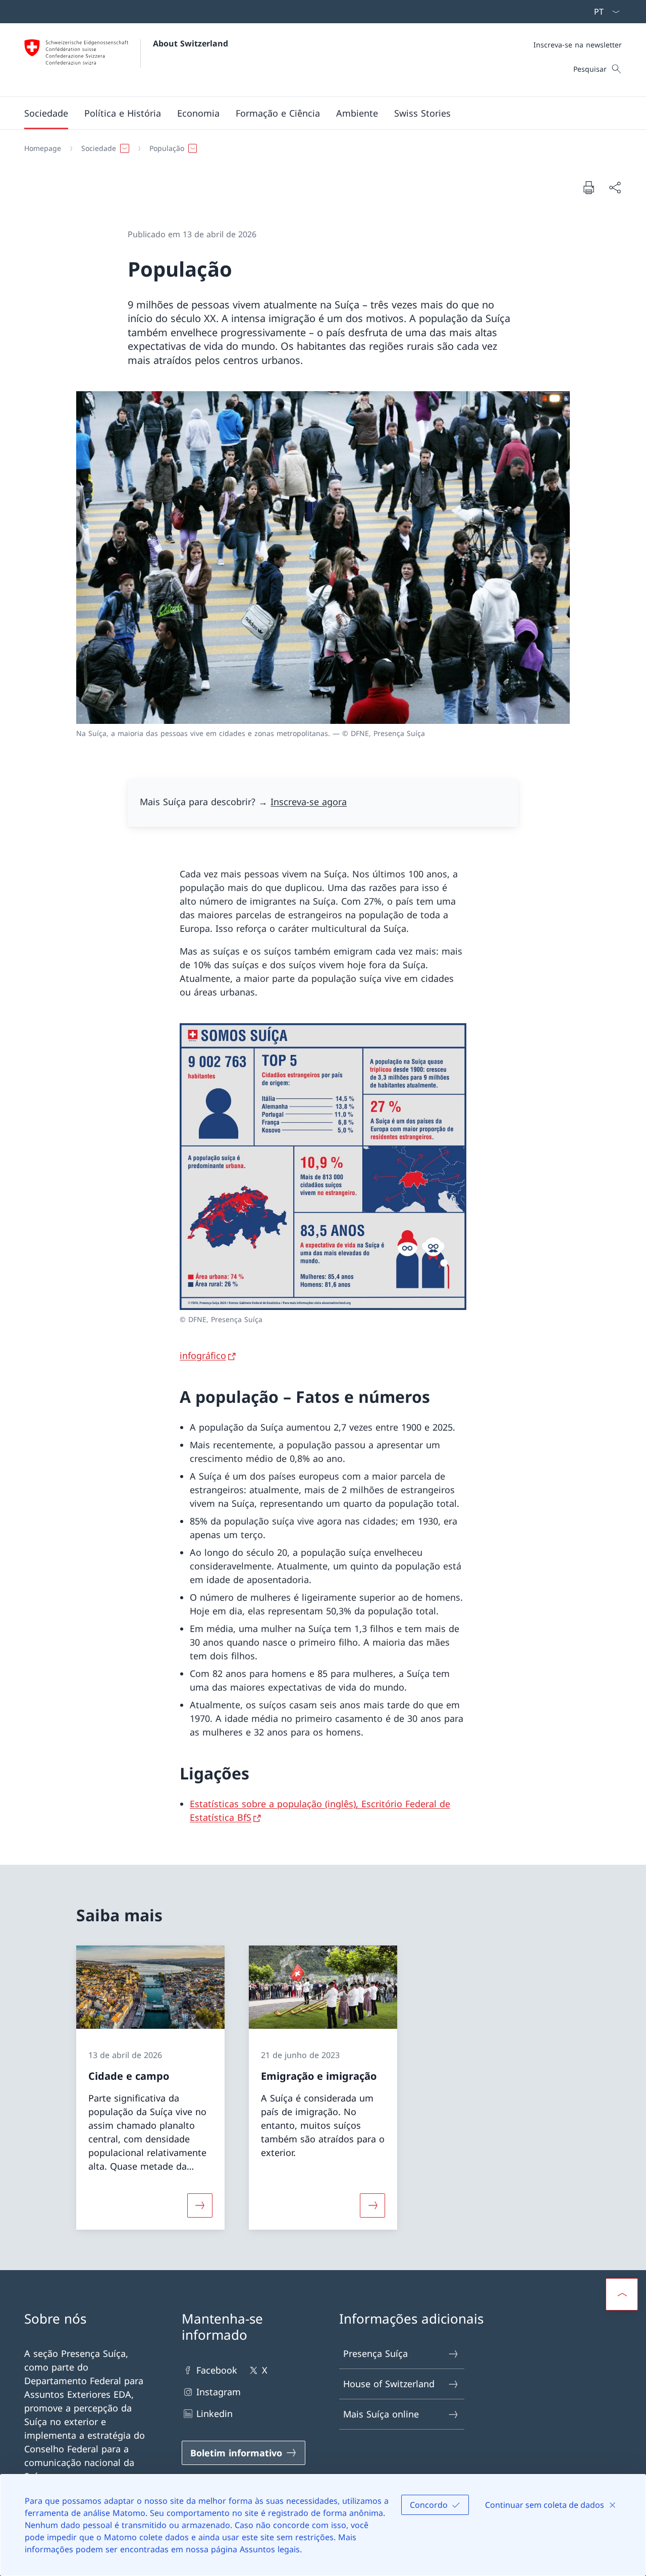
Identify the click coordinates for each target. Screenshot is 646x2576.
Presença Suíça (375, 2353)
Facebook (217, 2370)
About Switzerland (191, 43)
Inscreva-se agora (309, 802)
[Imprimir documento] (588, 187)
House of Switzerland (389, 2384)
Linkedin (214, 2413)
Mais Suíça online (381, 2414)
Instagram (219, 2392)
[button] (46, 113)
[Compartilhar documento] (615, 188)
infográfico (203, 1355)
